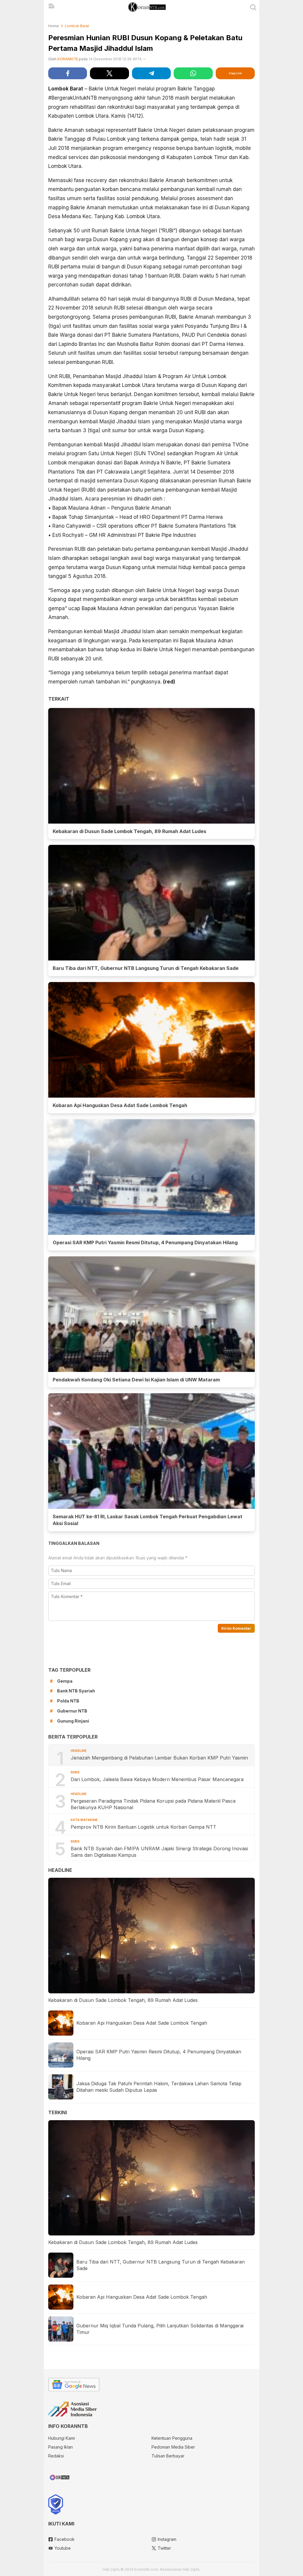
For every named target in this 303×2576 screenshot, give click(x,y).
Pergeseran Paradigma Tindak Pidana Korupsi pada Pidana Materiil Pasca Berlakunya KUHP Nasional (153, 1804)
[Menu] (51, 8)
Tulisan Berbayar (168, 2456)
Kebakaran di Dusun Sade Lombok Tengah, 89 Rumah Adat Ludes (129, 831)
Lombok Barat (77, 26)
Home (54, 26)
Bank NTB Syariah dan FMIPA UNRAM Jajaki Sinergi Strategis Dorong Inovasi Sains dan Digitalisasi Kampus (159, 1852)
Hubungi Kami (62, 2438)
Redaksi (56, 2456)
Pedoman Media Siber (173, 2447)
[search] (253, 7)
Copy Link (235, 73)
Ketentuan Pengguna (172, 2438)
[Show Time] (144, 59)
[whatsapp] (193, 73)
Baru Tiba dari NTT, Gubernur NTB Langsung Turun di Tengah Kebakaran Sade (146, 968)
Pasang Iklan (61, 2447)
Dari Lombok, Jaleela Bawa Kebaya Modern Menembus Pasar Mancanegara (157, 1779)
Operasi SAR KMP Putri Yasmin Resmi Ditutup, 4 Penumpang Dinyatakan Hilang (145, 1242)
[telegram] (151, 73)
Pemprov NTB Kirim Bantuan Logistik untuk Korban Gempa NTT (144, 1827)
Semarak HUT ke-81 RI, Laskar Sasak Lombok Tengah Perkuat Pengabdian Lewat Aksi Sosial (148, 1520)
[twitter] (109, 73)
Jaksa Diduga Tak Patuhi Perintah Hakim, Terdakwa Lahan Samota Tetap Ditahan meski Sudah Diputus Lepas (159, 2087)
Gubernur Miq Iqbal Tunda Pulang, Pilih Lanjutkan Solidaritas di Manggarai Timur (160, 2329)
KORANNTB (68, 59)
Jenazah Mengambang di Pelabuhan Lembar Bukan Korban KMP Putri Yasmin (160, 1758)
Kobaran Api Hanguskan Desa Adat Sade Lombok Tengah (120, 1105)
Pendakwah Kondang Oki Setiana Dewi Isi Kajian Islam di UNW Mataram (136, 1380)
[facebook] (68, 73)
